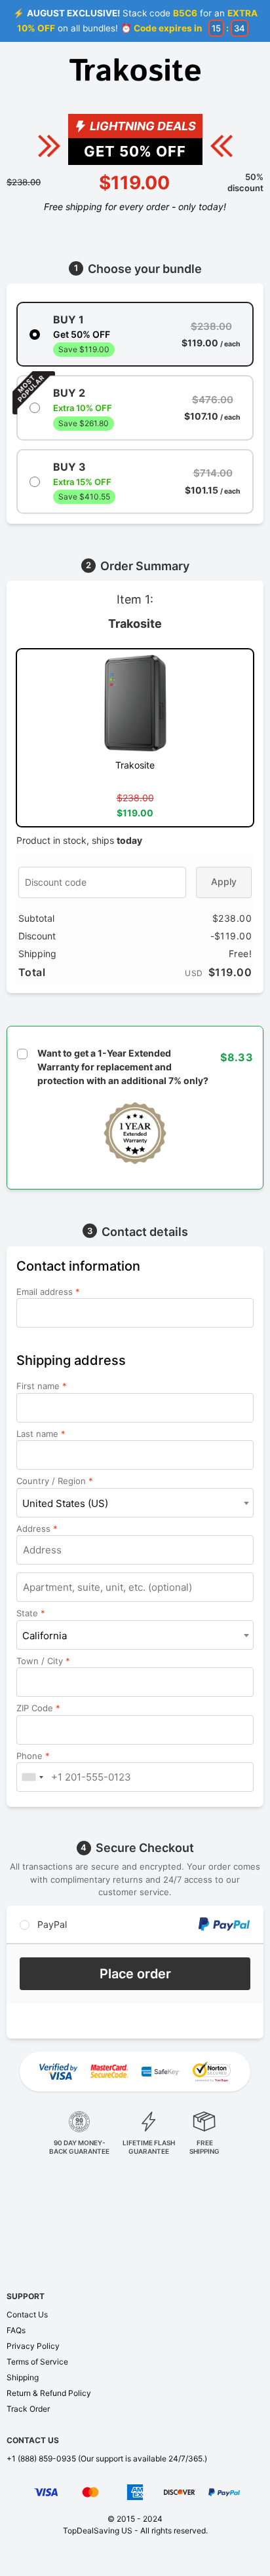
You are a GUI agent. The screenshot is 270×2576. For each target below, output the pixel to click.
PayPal (51, 1924)
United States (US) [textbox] (65, 1503)
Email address (48, 1292)
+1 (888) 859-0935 (41, 2458)
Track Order (28, 2409)
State (31, 1613)
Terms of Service (37, 2362)
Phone (33, 1756)
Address (37, 1529)
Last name (41, 1434)
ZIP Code (38, 1708)
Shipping (23, 2377)
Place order (135, 1974)
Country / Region (55, 1481)
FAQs (16, 2330)
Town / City (43, 1661)
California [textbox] (45, 1636)
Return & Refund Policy (49, 2393)
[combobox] (135, 1503)
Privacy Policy (33, 2346)
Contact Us (27, 2314)
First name (42, 1386)
